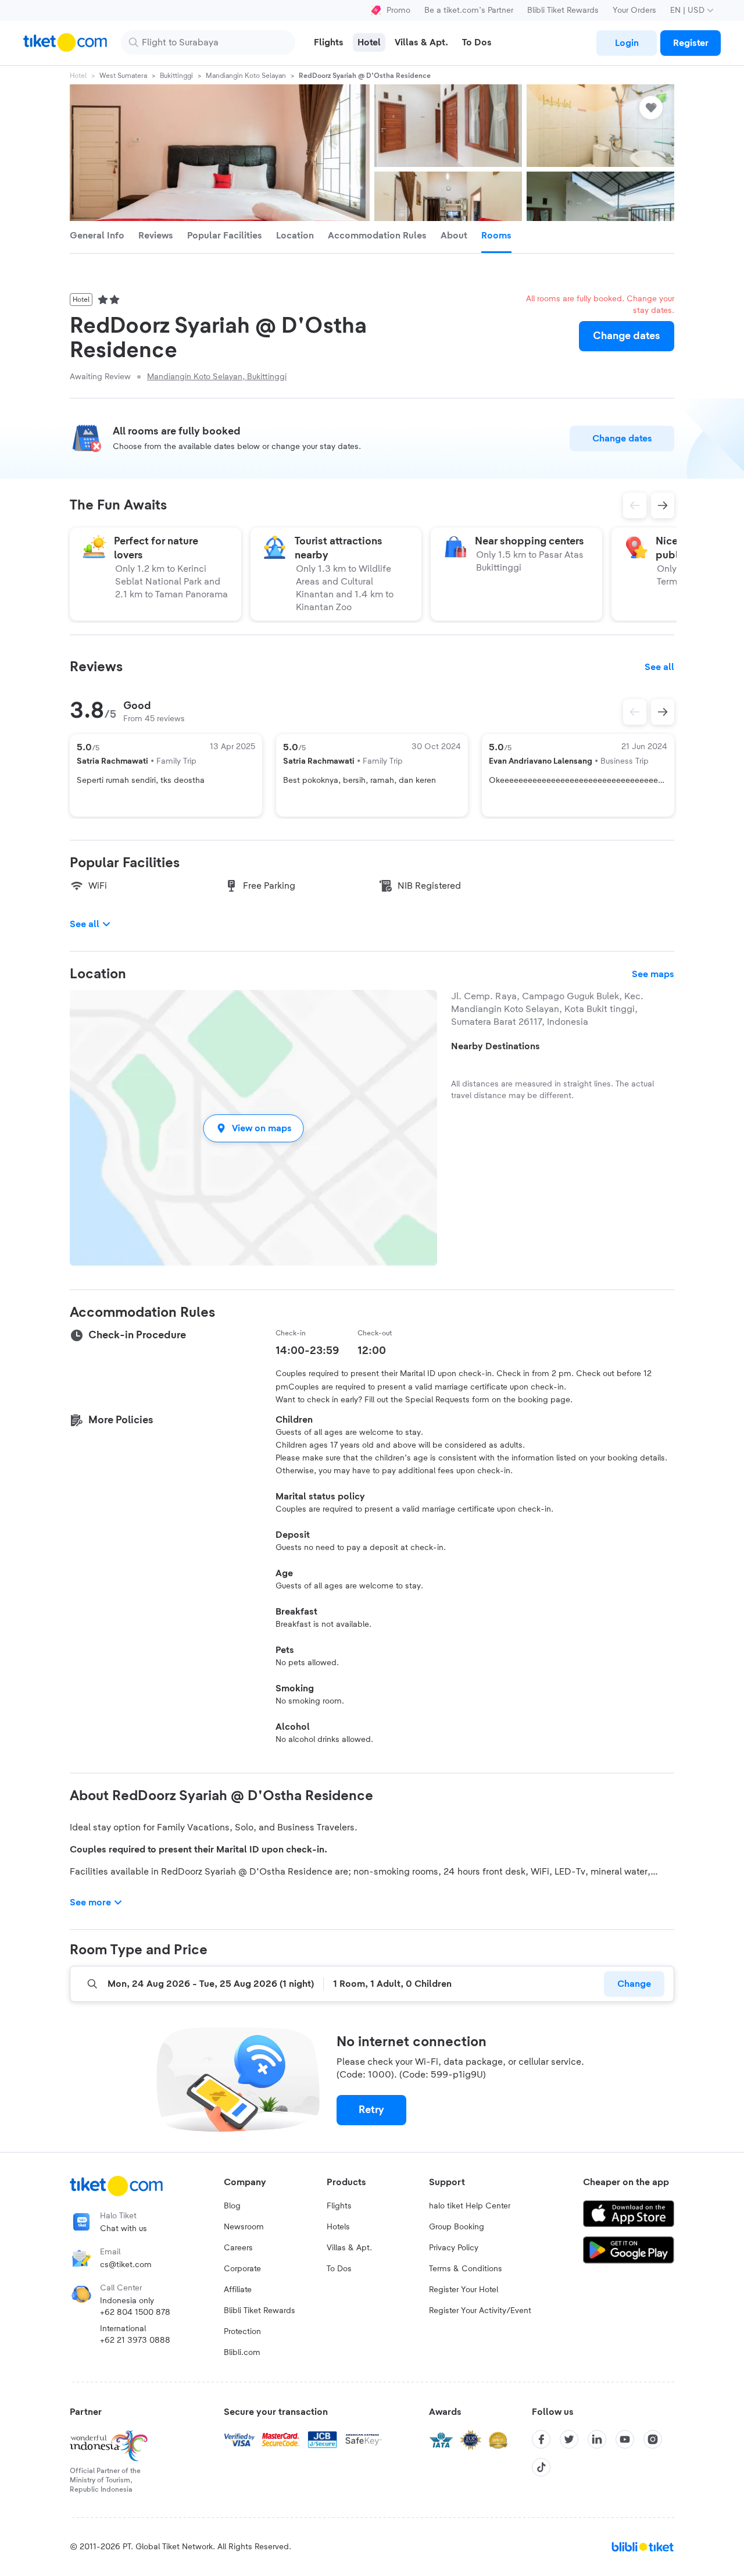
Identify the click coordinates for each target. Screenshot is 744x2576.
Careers (238, 2248)
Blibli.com (242, 2353)
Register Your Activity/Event (480, 2311)
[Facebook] (541, 2439)
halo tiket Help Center (470, 2206)
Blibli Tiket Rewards (563, 10)
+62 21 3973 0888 (135, 2340)
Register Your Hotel (464, 2290)
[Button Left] (635, 712)
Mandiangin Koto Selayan (246, 76)
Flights (339, 2206)
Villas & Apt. (349, 2248)
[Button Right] (663, 712)
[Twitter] (569, 2439)
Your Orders (634, 10)
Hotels (338, 2227)
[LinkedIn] (597, 2439)
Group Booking (457, 2227)
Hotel (78, 76)
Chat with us (124, 2229)
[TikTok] (541, 2467)
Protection (242, 2332)
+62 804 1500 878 (135, 2313)
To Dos (339, 2269)
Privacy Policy (454, 2248)
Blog (232, 2206)
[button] (253, 1128)
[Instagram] (653, 2439)
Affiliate (238, 2290)
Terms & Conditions (466, 2269)
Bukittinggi (176, 76)
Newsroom (244, 2227)
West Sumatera (123, 76)
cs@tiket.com (126, 2265)
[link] (627, 43)
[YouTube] (625, 2439)
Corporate (242, 2269)
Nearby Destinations (496, 1046)
